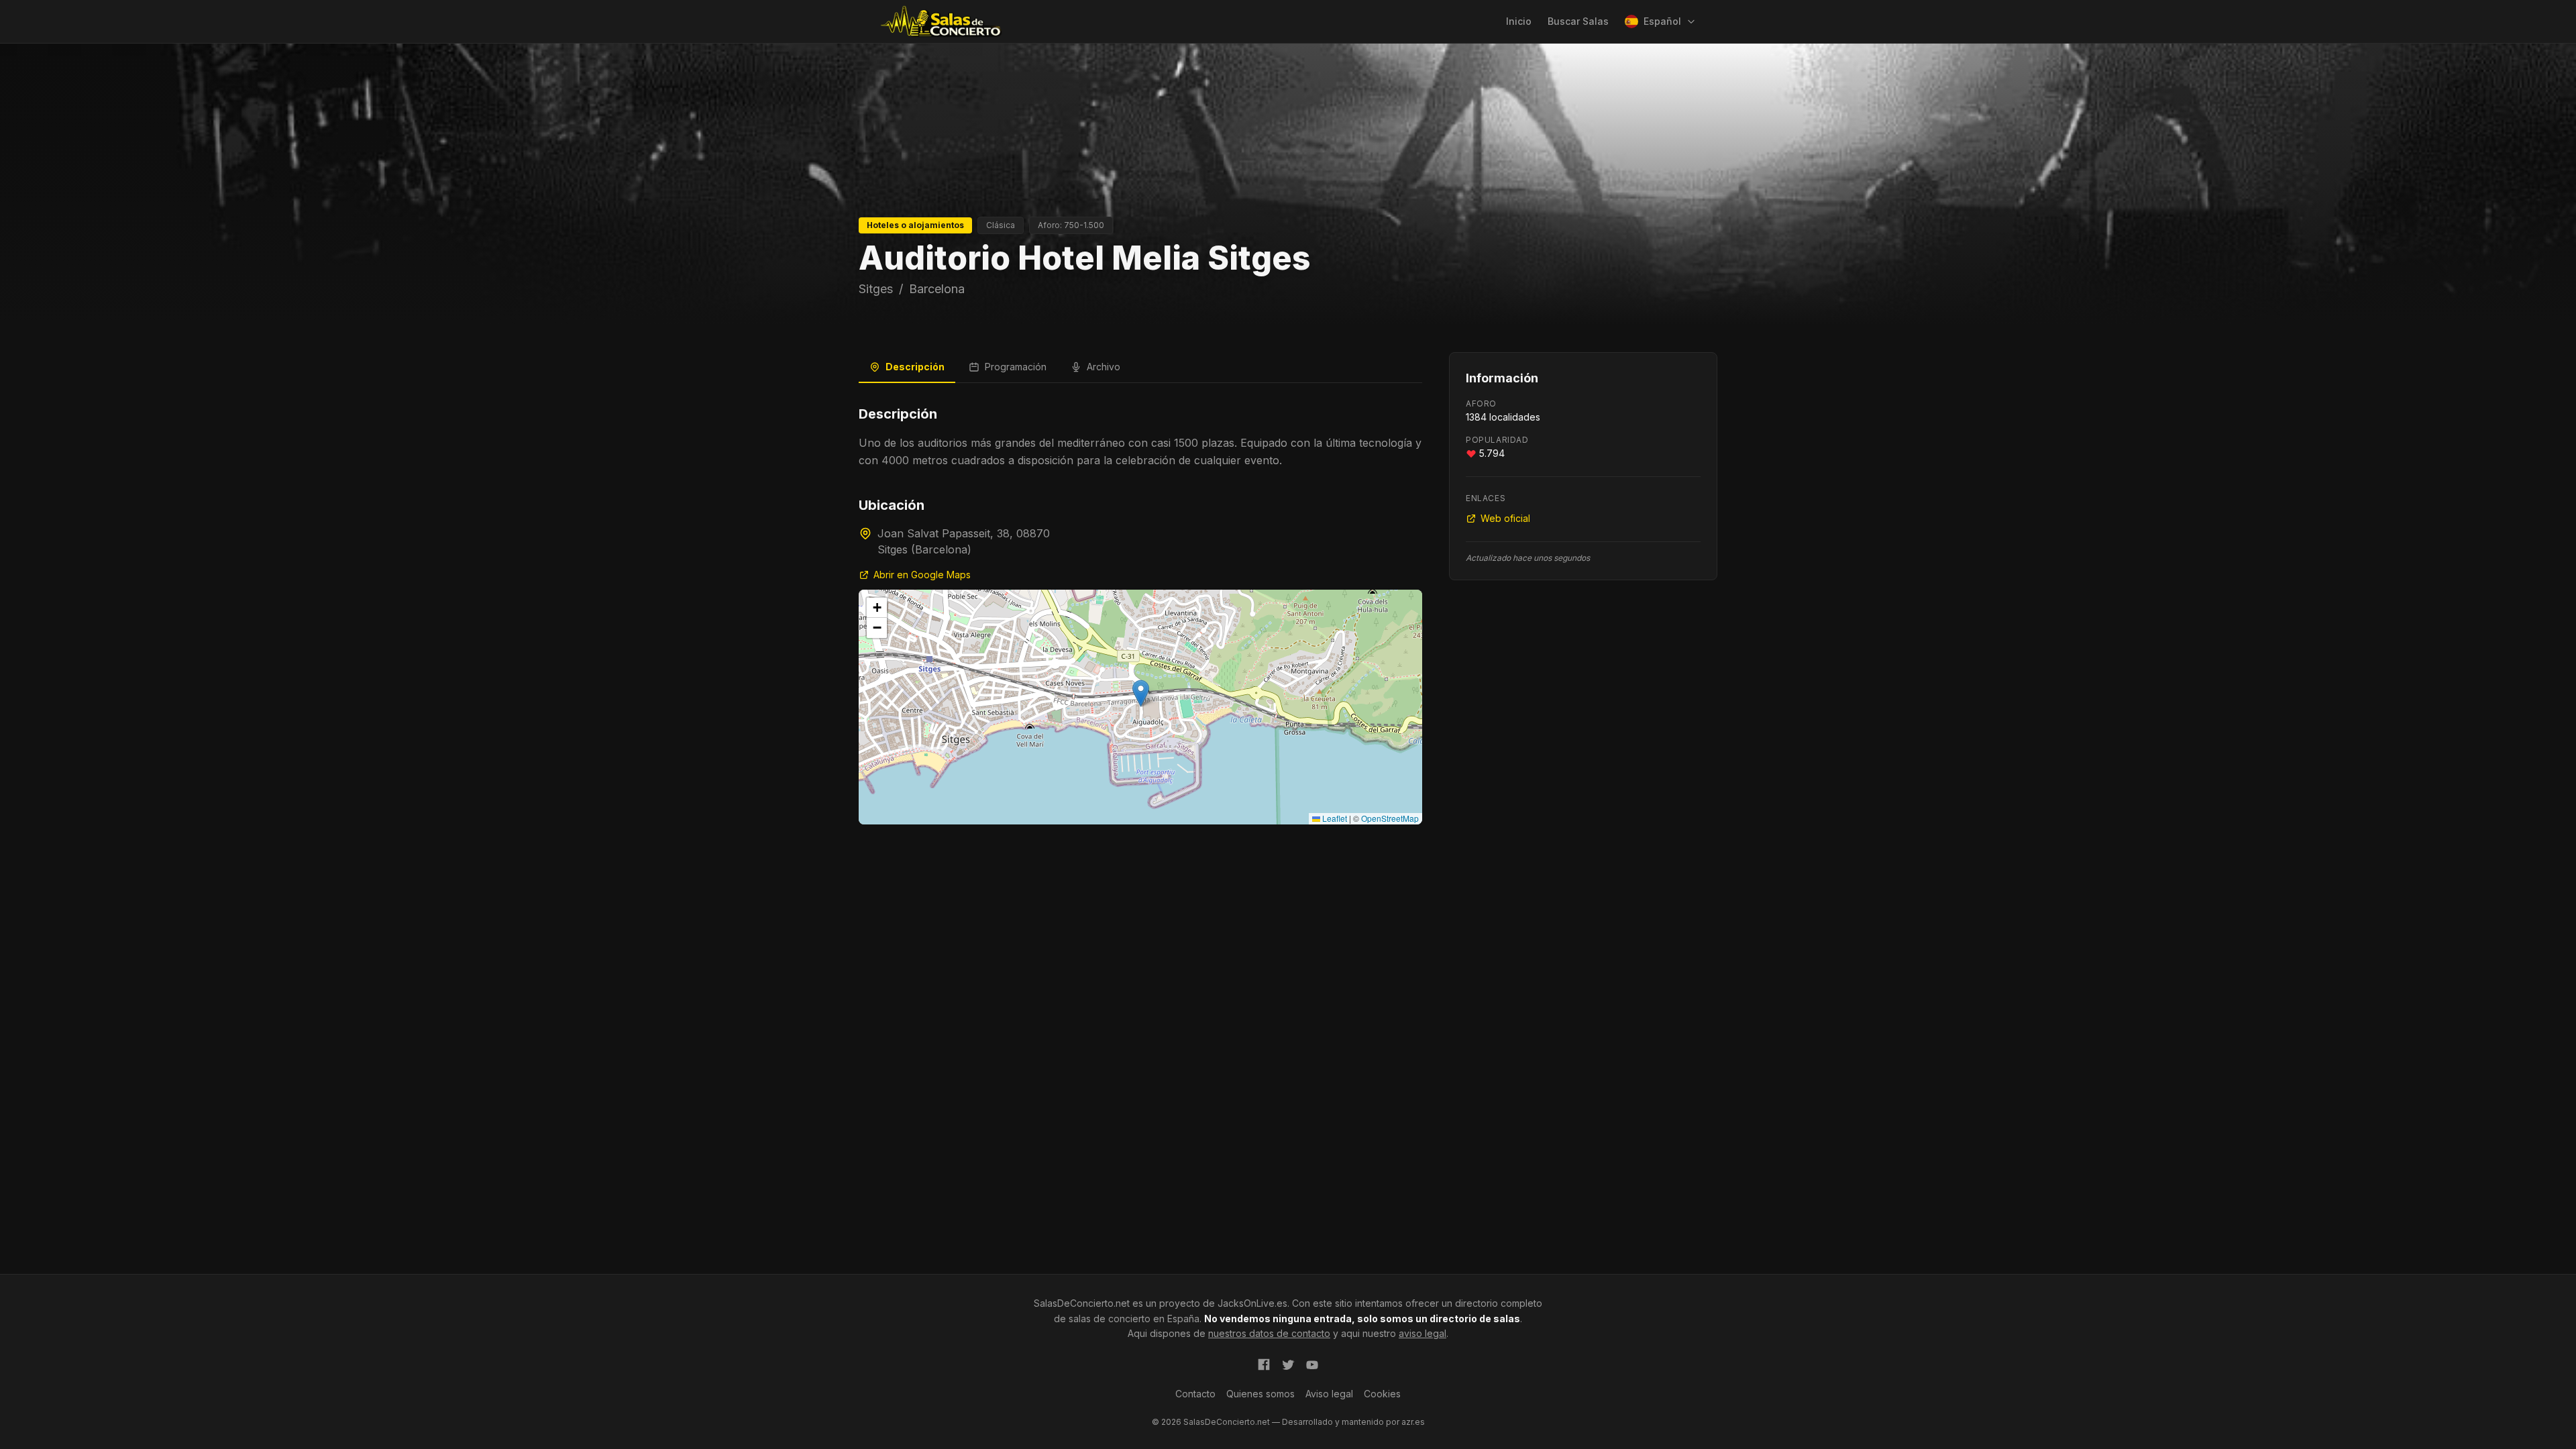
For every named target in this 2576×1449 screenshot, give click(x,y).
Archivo (1104, 367)
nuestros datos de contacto (1269, 1333)
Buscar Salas (1578, 21)
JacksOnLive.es (1252, 1303)
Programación (1016, 367)
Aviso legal (1329, 1394)
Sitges (876, 289)
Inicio (1519, 21)
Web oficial (1505, 518)
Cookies (1382, 1394)
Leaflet (1334, 818)
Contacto (1195, 1394)
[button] (1141, 693)
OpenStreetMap (1390, 818)
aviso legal (1423, 1333)
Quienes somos (1260, 1394)
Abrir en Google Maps (922, 575)
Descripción (915, 367)
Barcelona (937, 289)
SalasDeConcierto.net (1082, 1303)
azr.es (1413, 1422)
